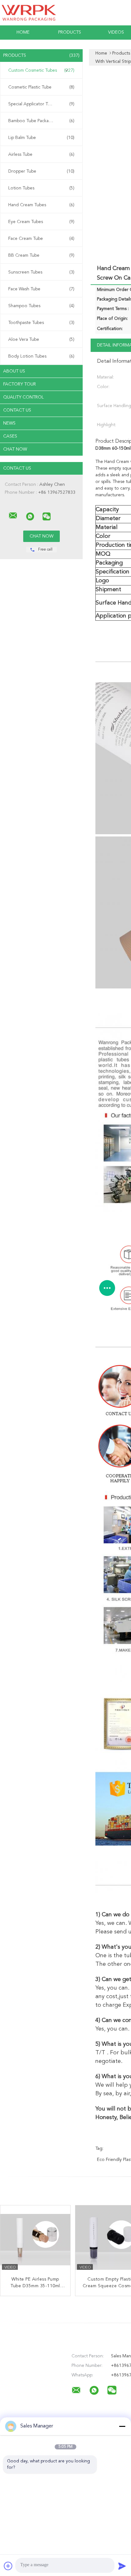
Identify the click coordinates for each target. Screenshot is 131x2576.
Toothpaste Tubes (41, 323)
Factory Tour (20, 384)
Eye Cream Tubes (41, 222)
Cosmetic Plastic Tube (41, 87)
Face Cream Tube (41, 239)
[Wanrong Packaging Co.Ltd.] (13, 516)
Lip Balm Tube (41, 138)
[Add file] (8, 2566)
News (9, 423)
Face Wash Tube (41, 289)
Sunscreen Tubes (41, 272)
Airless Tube (41, 155)
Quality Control (24, 397)
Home (23, 32)
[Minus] (122, 2426)
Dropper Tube (41, 171)
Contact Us (17, 410)
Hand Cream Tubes (41, 205)
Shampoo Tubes (41, 306)
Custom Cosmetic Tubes (41, 70)
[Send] (122, 2566)
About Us (14, 371)
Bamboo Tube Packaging (41, 121)
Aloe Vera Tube (41, 340)
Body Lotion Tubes (41, 356)
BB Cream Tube (41, 255)
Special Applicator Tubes (41, 104)
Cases (10, 436)
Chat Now (15, 449)
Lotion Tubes (41, 188)
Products (70, 32)
